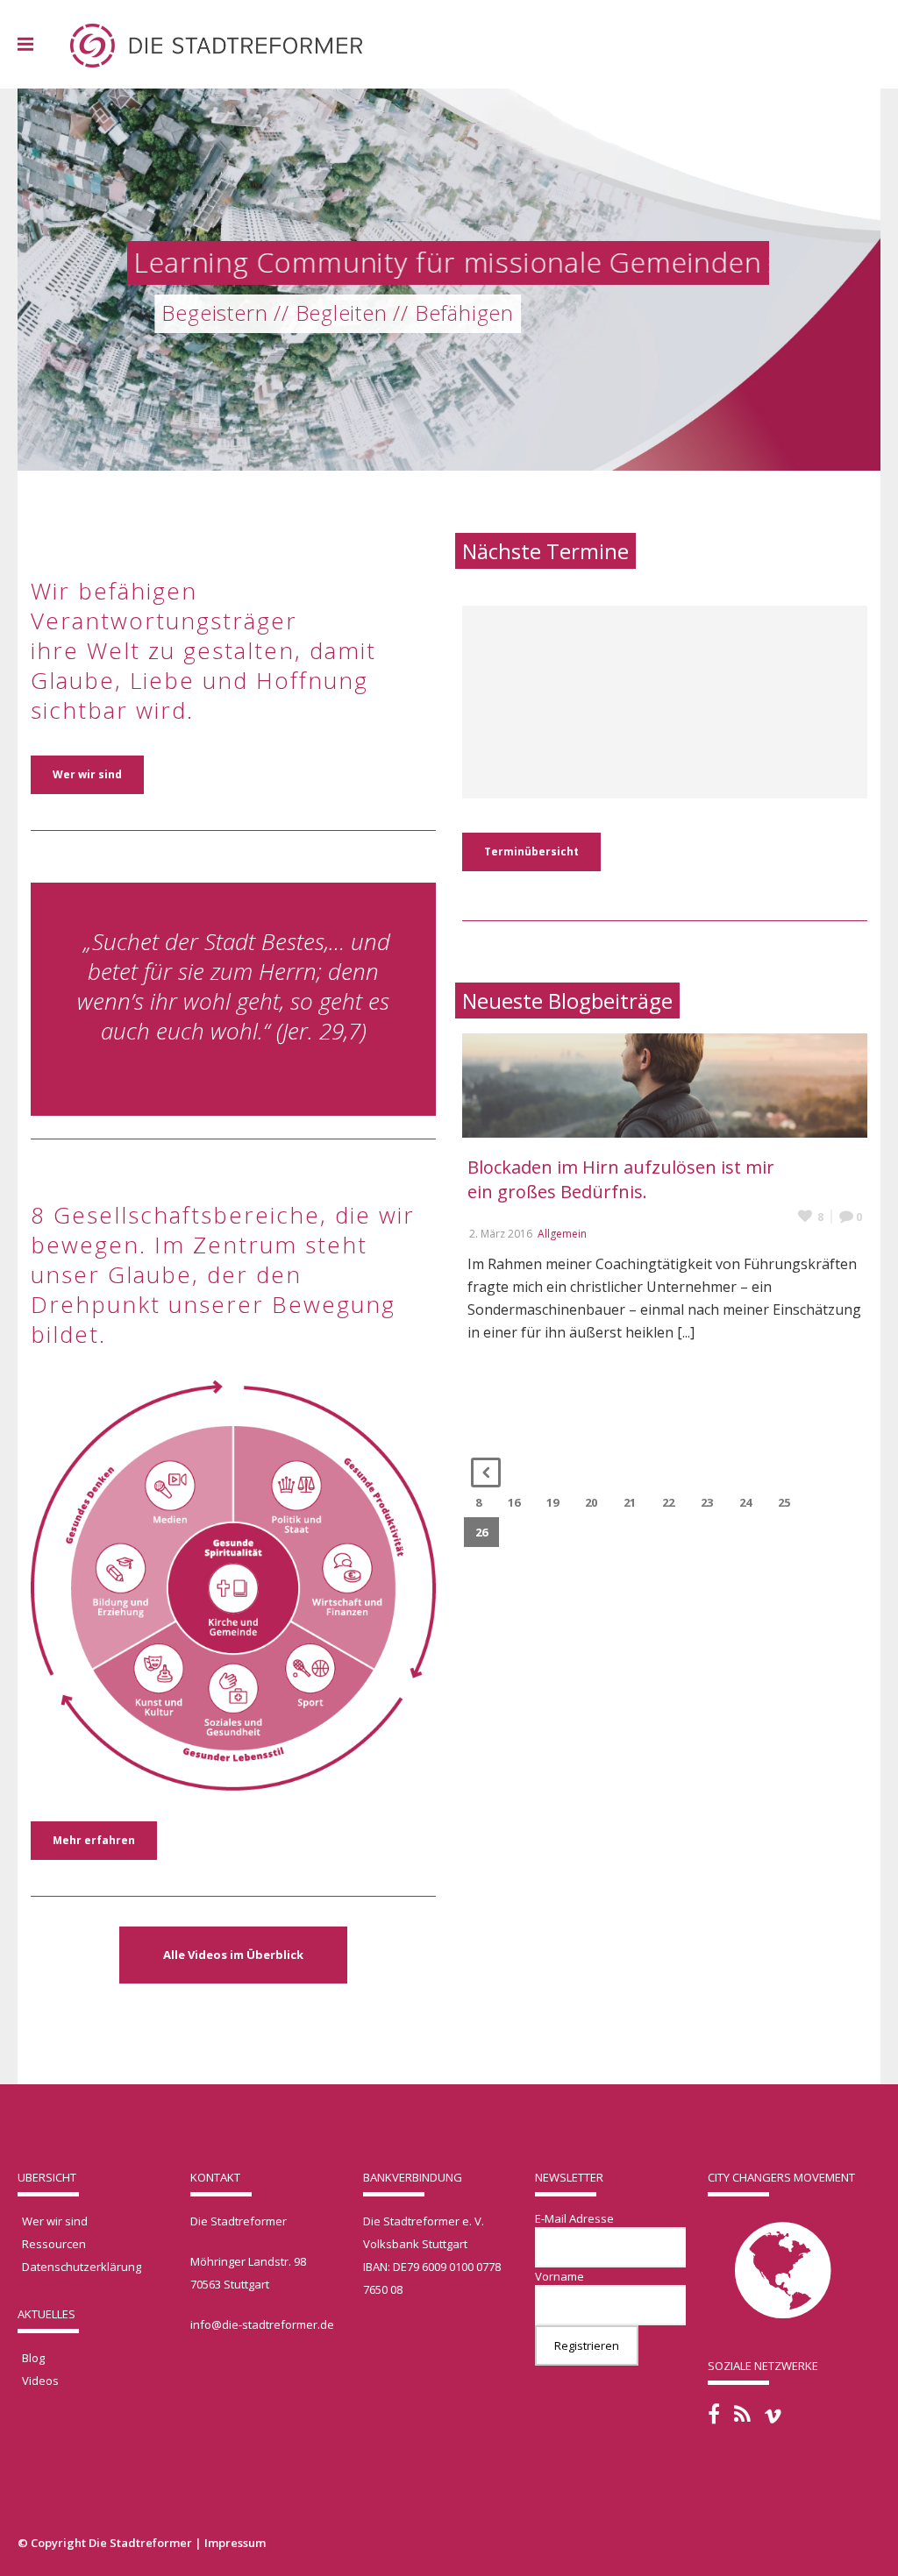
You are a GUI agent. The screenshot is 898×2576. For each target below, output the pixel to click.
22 (668, 1502)
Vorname (559, 2276)
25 (784, 1502)
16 (514, 1502)
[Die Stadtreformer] (216, 44)
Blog (33, 2358)
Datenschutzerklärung (82, 2267)
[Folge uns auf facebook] (714, 2414)
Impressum (235, 2543)
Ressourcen (54, 2244)
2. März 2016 (501, 1234)
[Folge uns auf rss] (742, 2414)
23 (707, 1502)
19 (552, 1502)
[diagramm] (233, 1568)
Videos (40, 2381)
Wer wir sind (55, 2221)
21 (630, 1502)
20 (591, 1502)
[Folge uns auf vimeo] (773, 2416)
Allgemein (562, 1234)
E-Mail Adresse (574, 2218)
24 (745, 1502)
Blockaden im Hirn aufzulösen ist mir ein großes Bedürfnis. (621, 1179)
